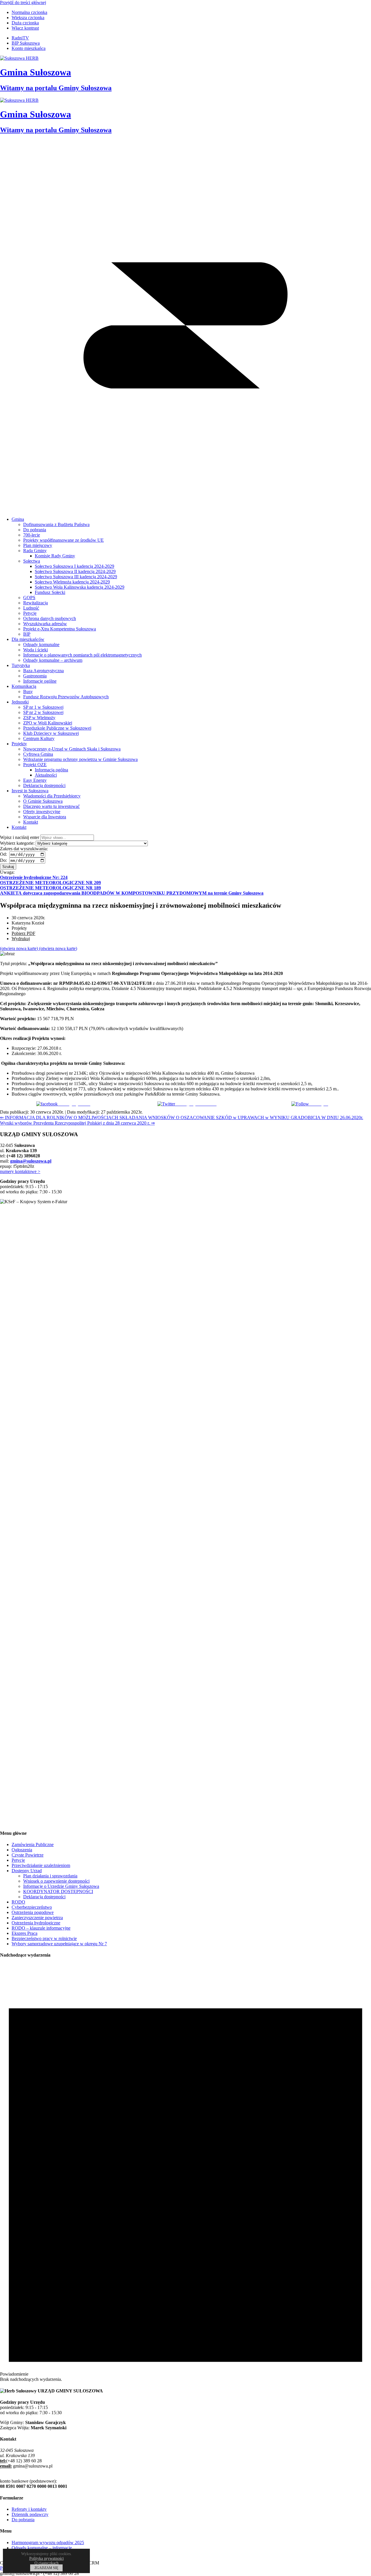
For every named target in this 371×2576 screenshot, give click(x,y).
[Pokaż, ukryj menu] (185, 509)
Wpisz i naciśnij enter (20, 837)
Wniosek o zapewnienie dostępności (56, 1881)
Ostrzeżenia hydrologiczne (36, 1923)
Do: (4, 860)
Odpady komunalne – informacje (42, 2548)
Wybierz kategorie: (17, 843)
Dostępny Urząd (27, 1871)
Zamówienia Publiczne (33, 1844)
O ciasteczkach (47, 2563)
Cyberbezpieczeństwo (32, 1907)
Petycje (18, 1860)
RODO (18, 1902)
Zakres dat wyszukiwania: (24, 849)
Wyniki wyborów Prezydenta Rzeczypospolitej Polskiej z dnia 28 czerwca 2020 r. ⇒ (77, 1123)
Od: (4, 854)
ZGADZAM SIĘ (46, 2568)
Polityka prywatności (47, 2558)
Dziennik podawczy (30, 2514)
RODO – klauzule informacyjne (41, 1928)
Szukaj (8, 867)
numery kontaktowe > (20, 1171)
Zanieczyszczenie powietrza (37, 1918)
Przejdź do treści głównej (23, 2)
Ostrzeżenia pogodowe (33, 1912)
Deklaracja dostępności (44, 1897)
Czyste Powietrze (28, 1855)
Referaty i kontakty (29, 2509)
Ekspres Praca (24, 1933)
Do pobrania (23, 2520)
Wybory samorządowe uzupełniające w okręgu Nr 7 (59, 1944)
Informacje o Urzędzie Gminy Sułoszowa (61, 1886)
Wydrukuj (21, 939)
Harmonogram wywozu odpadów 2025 (48, 2543)
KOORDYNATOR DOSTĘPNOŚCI (58, 1891)
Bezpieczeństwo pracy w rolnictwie (44, 1938)
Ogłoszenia (22, 1850)
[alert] (185, 2173)
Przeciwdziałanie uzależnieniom (41, 1865)
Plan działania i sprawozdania (50, 1876)
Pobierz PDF (23, 933)
